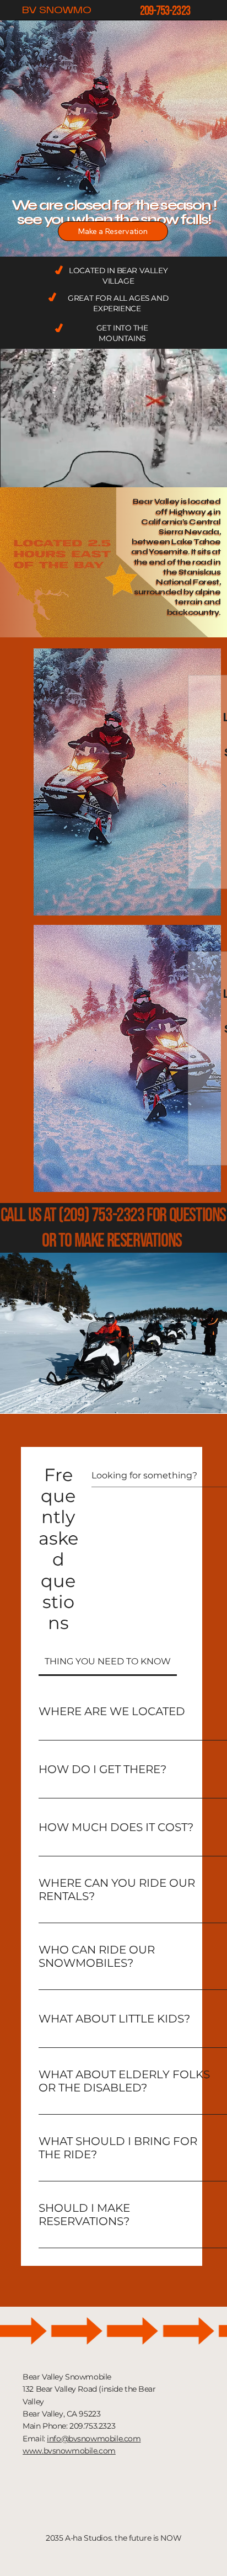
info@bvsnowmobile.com (94, 2439)
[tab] (108, 1662)
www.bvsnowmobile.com (69, 2451)
